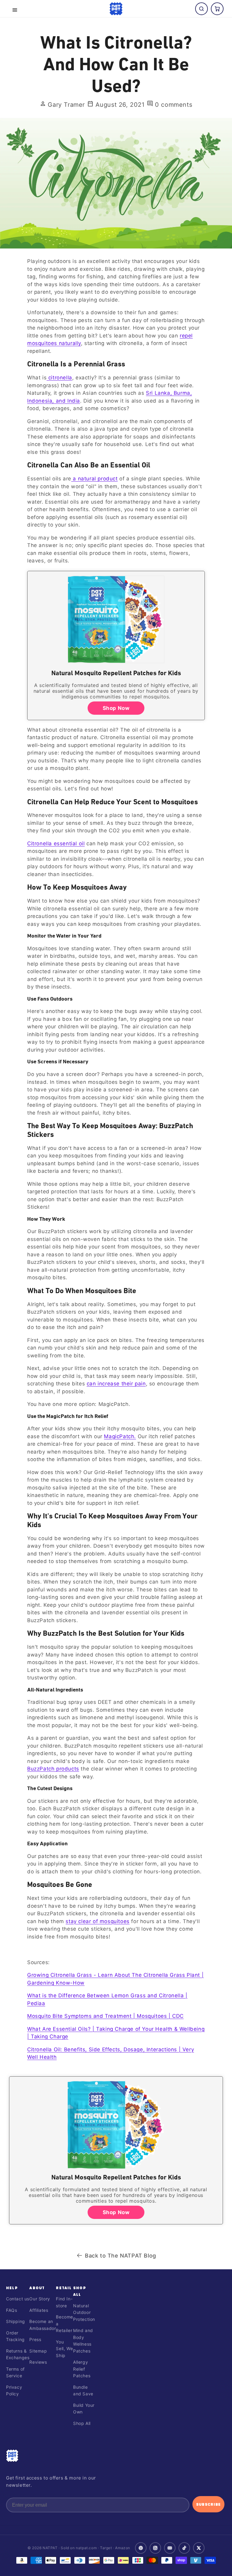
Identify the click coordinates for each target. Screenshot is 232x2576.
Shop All (82, 2423)
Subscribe (208, 2504)
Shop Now (116, 708)
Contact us (18, 2299)
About (37, 2288)
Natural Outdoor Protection (84, 2312)
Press (35, 2339)
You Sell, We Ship (64, 2349)
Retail (64, 2288)
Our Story (40, 2299)
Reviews (38, 2362)
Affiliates (39, 2310)
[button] (15, 10)
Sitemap (38, 2351)
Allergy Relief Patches (82, 2369)
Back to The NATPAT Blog (121, 2256)
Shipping (16, 2321)
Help (12, 2288)
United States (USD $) (116, 2562)
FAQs (11, 2310)
